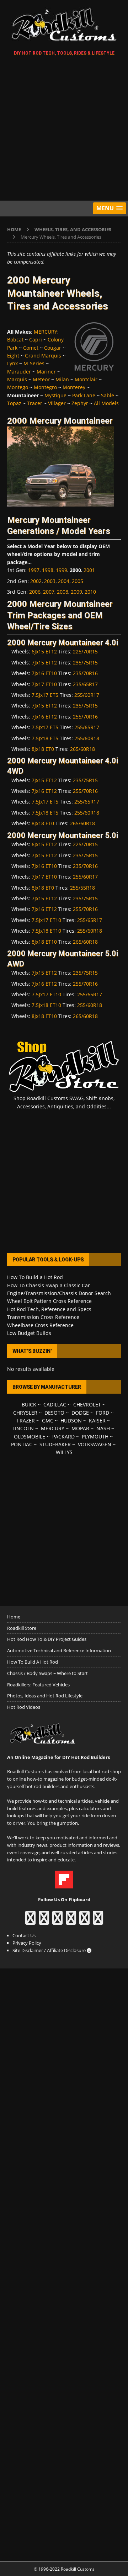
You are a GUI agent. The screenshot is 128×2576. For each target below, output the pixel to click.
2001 (89, 570)
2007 (49, 592)
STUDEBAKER (55, 1444)
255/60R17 (87, 695)
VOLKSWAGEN (95, 1444)
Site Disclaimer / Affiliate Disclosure (50, 1950)
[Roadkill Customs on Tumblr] (71, 1921)
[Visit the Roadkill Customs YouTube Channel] (98, 1921)
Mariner (46, 372)
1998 (48, 570)
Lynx (12, 363)
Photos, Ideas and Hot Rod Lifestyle (45, 1696)
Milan (62, 379)
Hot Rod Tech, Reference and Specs (49, 1309)
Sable (108, 395)
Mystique (55, 395)
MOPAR (80, 1428)
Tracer (35, 403)
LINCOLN (23, 1428)
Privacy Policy (27, 1943)
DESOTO (54, 1413)
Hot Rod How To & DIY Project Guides (47, 1639)
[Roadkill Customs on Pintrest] (57, 1921)
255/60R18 (87, 738)
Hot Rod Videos (24, 1707)
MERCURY (46, 332)
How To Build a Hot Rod (35, 1277)
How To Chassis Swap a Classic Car (49, 1285)
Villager (57, 403)
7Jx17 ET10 (44, 684)
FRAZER (26, 1420)
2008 (63, 592)
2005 (78, 581)
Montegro (45, 387)
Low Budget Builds (29, 1333)
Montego (18, 387)
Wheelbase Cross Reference (40, 1325)
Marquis (17, 379)
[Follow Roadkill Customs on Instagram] (44, 1921)
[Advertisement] (64, 129)
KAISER (97, 1420)
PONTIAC (22, 1444)
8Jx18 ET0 (43, 749)
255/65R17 (87, 727)
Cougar (53, 348)
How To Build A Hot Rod (33, 1662)
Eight (13, 356)
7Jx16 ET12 (44, 717)
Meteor (41, 379)
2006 (35, 592)
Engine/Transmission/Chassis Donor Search (59, 1293)
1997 (34, 570)
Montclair (86, 379)
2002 (36, 581)
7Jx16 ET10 (44, 673)
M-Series (34, 363)
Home (14, 1617)
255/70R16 (85, 717)
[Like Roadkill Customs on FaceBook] (30, 1921)
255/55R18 (82, 888)
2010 (90, 592)
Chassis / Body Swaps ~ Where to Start (47, 1673)
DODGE (80, 1413)
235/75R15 (85, 662)
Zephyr (80, 403)
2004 (64, 581)
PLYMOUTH (95, 1437)
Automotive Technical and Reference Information (59, 1650)
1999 (62, 570)
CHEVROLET (87, 1404)
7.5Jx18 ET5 (45, 738)
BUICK (29, 1404)
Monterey (74, 387)
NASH (103, 1428)
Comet (31, 348)
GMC (48, 1420)
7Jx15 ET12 (44, 662)
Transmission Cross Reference (43, 1317)
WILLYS (64, 1452)
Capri (36, 340)
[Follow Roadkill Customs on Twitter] (84, 1921)
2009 (76, 592)
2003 (50, 581)
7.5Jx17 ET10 (46, 920)
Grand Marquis (43, 356)
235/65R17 (85, 684)
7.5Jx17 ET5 (45, 695)
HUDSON (71, 1420)
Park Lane (84, 395)
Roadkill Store (22, 1628)
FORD (103, 1413)
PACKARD (63, 1437)
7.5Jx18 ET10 (46, 931)
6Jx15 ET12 (44, 651)
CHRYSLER (25, 1413)
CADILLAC (55, 1404)
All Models (106, 403)
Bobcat (15, 340)
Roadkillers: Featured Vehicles (38, 1685)
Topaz (14, 403)
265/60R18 (82, 749)
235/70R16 (85, 673)
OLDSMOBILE (30, 1437)
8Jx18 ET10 (44, 942)
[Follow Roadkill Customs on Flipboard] (64, 1885)
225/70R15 (85, 651)
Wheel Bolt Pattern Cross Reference (49, 1301)
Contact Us (24, 1935)
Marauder (19, 372)
